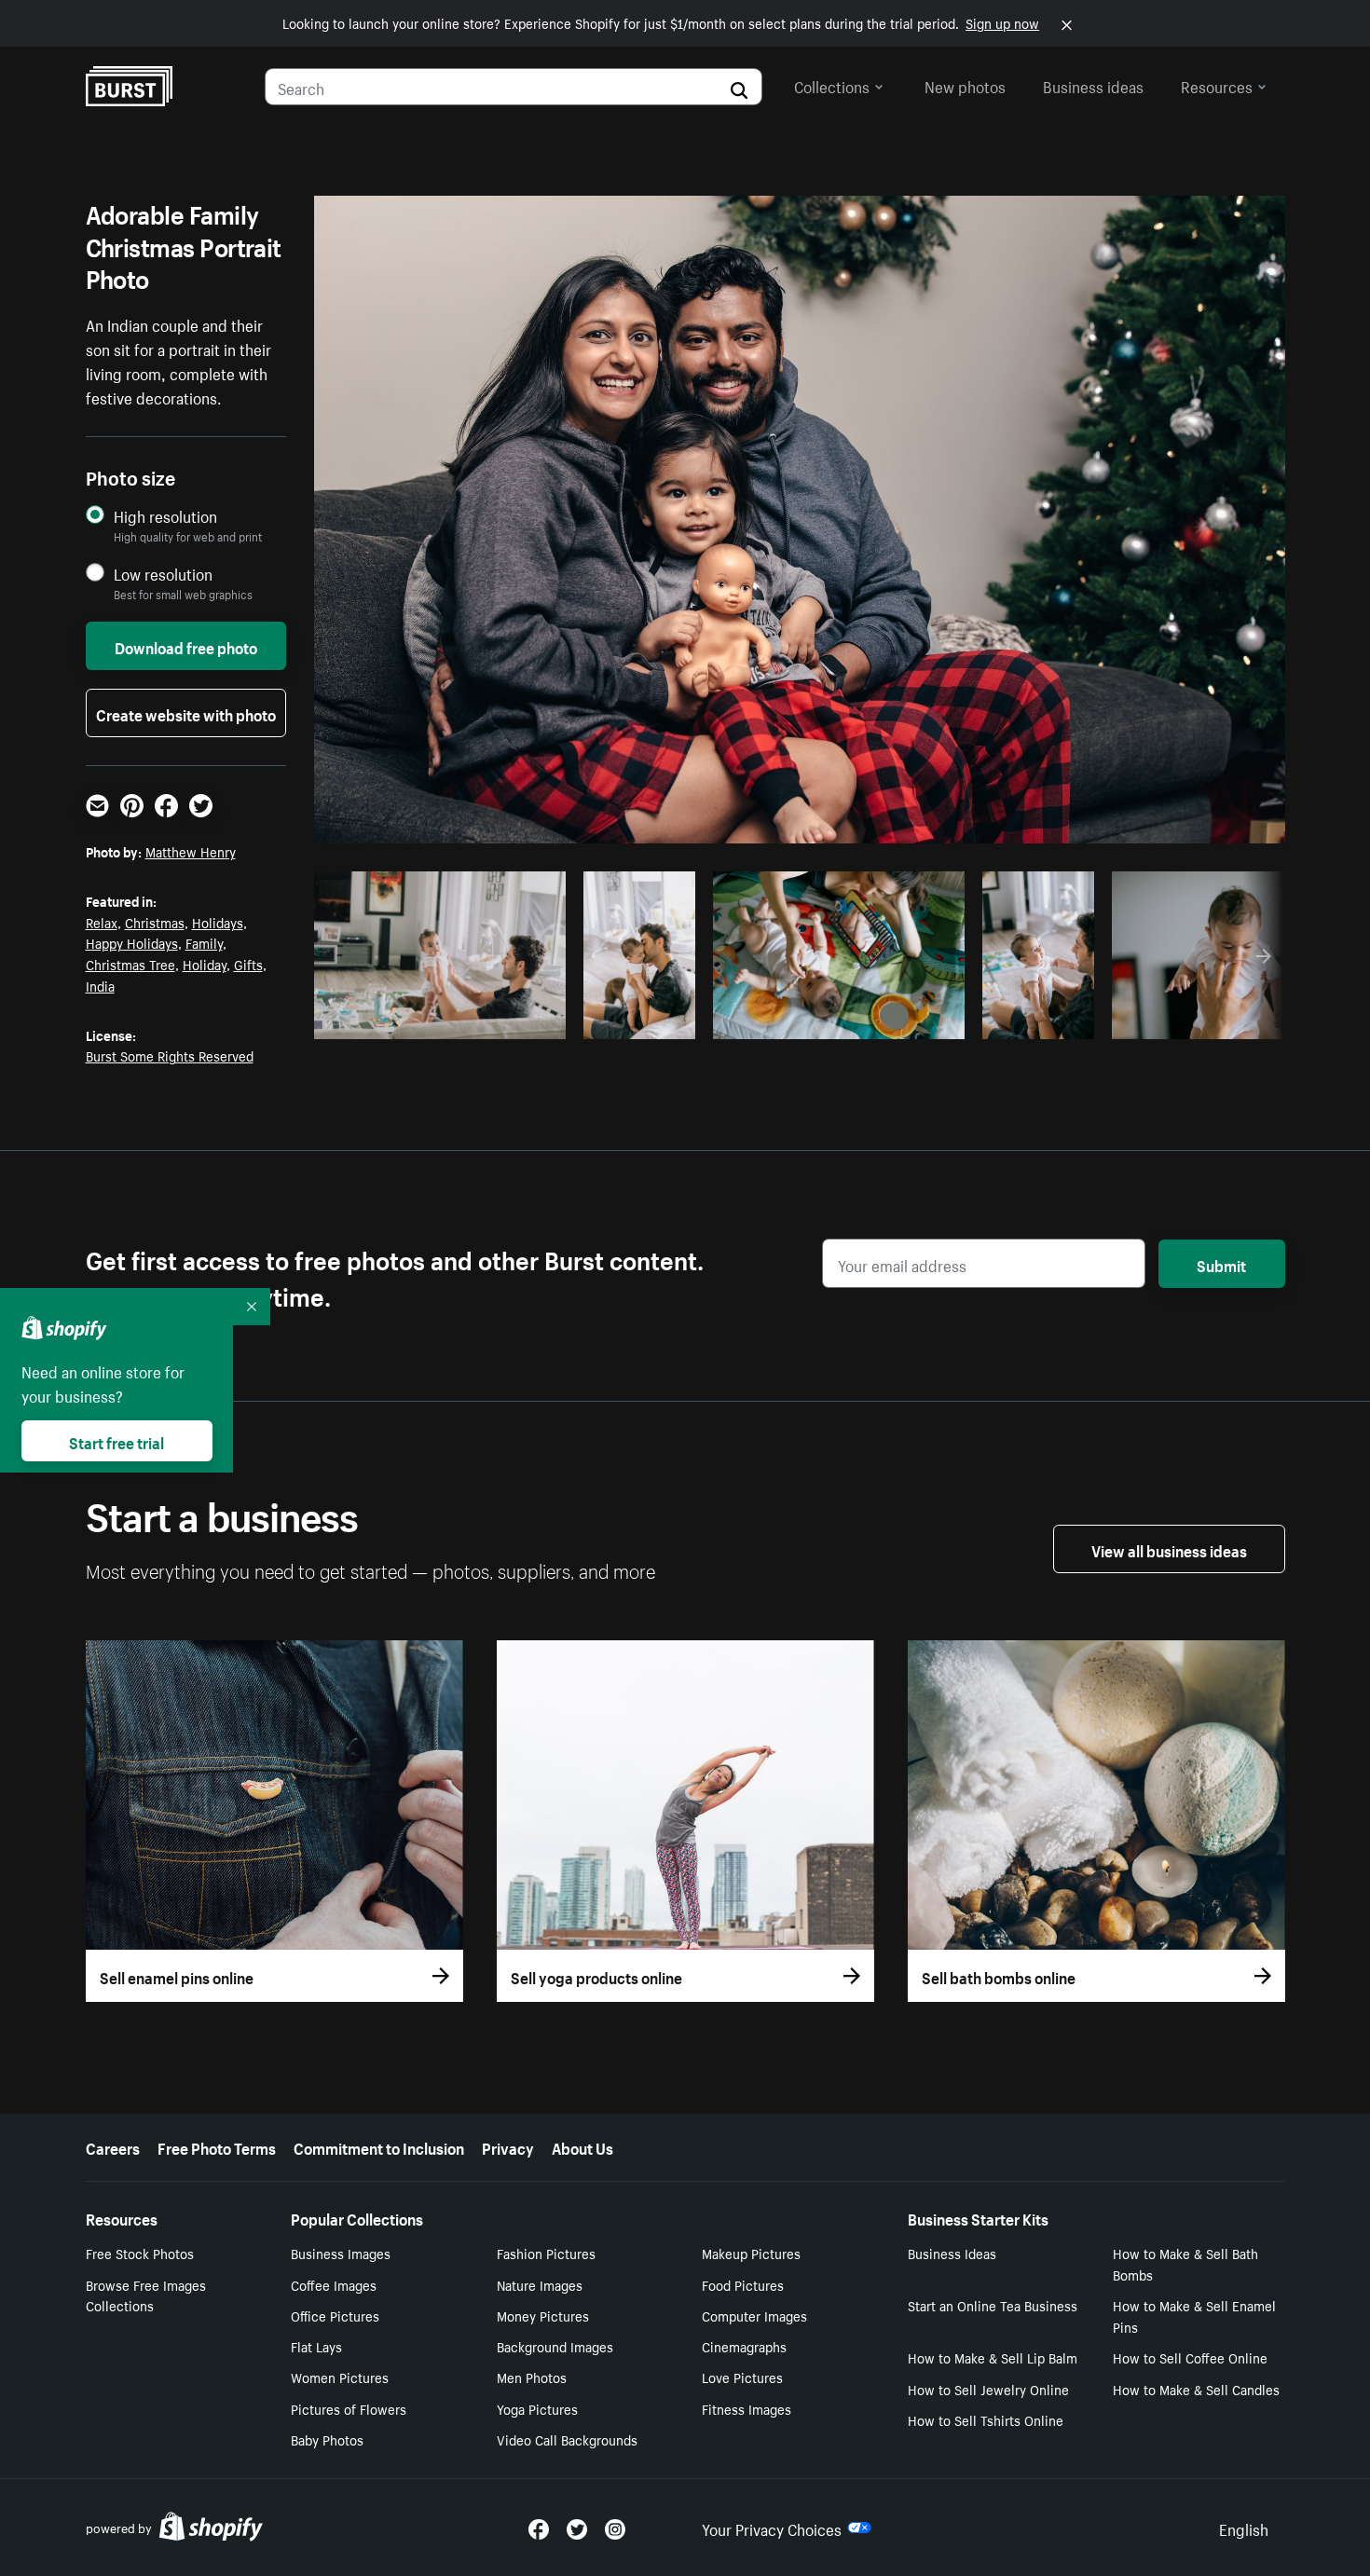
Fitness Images (747, 2408)
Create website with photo (186, 713)
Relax (102, 922)
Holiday (205, 964)
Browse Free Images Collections (146, 2295)
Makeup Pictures (751, 2253)
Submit (1221, 1264)
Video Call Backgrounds (567, 2439)
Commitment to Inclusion (379, 2146)
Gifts (248, 964)
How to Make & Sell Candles (1196, 2389)
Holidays (218, 922)
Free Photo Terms (217, 2146)
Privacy (508, 2146)
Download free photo (186, 646)
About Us (582, 2146)
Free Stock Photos (140, 2253)
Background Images (555, 2346)
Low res (509, 1020)
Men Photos (532, 2377)
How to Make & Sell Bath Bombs (1185, 2263)
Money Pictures (543, 2315)
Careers (113, 2146)
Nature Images (540, 2284)
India (100, 985)
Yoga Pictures (537, 2408)
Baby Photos (327, 2439)
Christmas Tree (130, 964)
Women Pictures (340, 2377)
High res (437, 1020)
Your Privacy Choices (772, 2528)
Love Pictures (742, 2377)
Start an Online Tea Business (993, 2305)
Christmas (155, 922)
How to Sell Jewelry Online (988, 2389)
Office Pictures (335, 2315)
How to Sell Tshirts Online (986, 2419)
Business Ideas (952, 2253)
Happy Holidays (132, 942)
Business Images (341, 2253)
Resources (1217, 85)
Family (204, 942)
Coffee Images (334, 2284)
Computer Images (754, 2315)
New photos (965, 85)
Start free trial (116, 1441)
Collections (832, 85)
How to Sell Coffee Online (1190, 2357)
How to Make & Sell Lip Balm (993, 2357)
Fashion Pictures (546, 2253)
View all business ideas (1169, 1549)
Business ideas (1093, 85)
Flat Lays (316, 2346)
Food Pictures (743, 2284)
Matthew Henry (191, 851)
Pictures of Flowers (349, 2408)
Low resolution (163, 574)
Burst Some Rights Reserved (170, 1055)
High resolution (165, 516)
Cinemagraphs (744, 2346)
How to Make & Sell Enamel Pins (1194, 2316)
